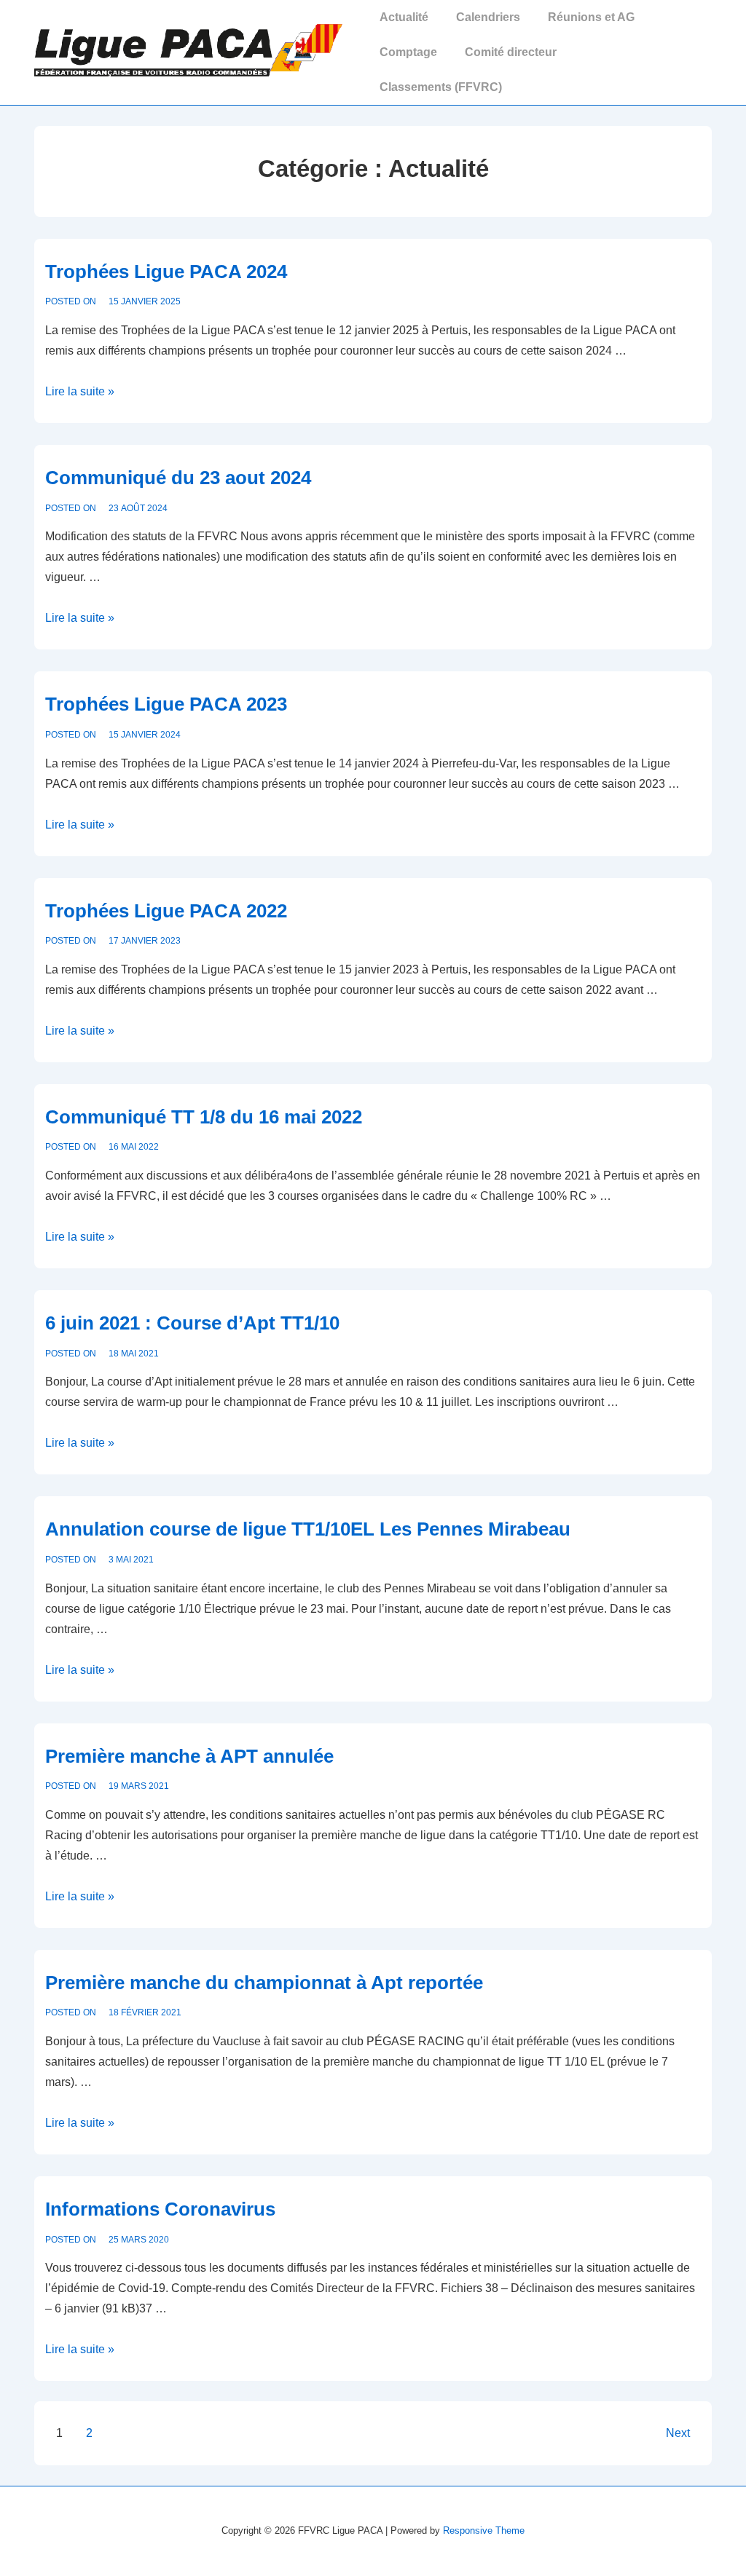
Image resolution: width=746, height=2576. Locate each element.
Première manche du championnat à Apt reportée (264, 1983)
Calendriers (488, 17)
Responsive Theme (484, 2530)
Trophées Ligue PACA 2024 (166, 272)
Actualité (404, 17)
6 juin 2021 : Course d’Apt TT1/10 (192, 1323)
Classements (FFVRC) (441, 87)
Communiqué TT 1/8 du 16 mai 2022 (204, 1117)
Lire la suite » (80, 391)
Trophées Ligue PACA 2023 (166, 704)
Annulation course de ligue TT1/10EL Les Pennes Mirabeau (308, 1529)
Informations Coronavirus (160, 2209)
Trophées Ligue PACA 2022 (166, 911)
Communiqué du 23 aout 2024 (178, 478)
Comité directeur (511, 52)
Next (678, 2433)
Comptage (408, 52)
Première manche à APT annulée (189, 1756)
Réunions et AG (591, 17)
